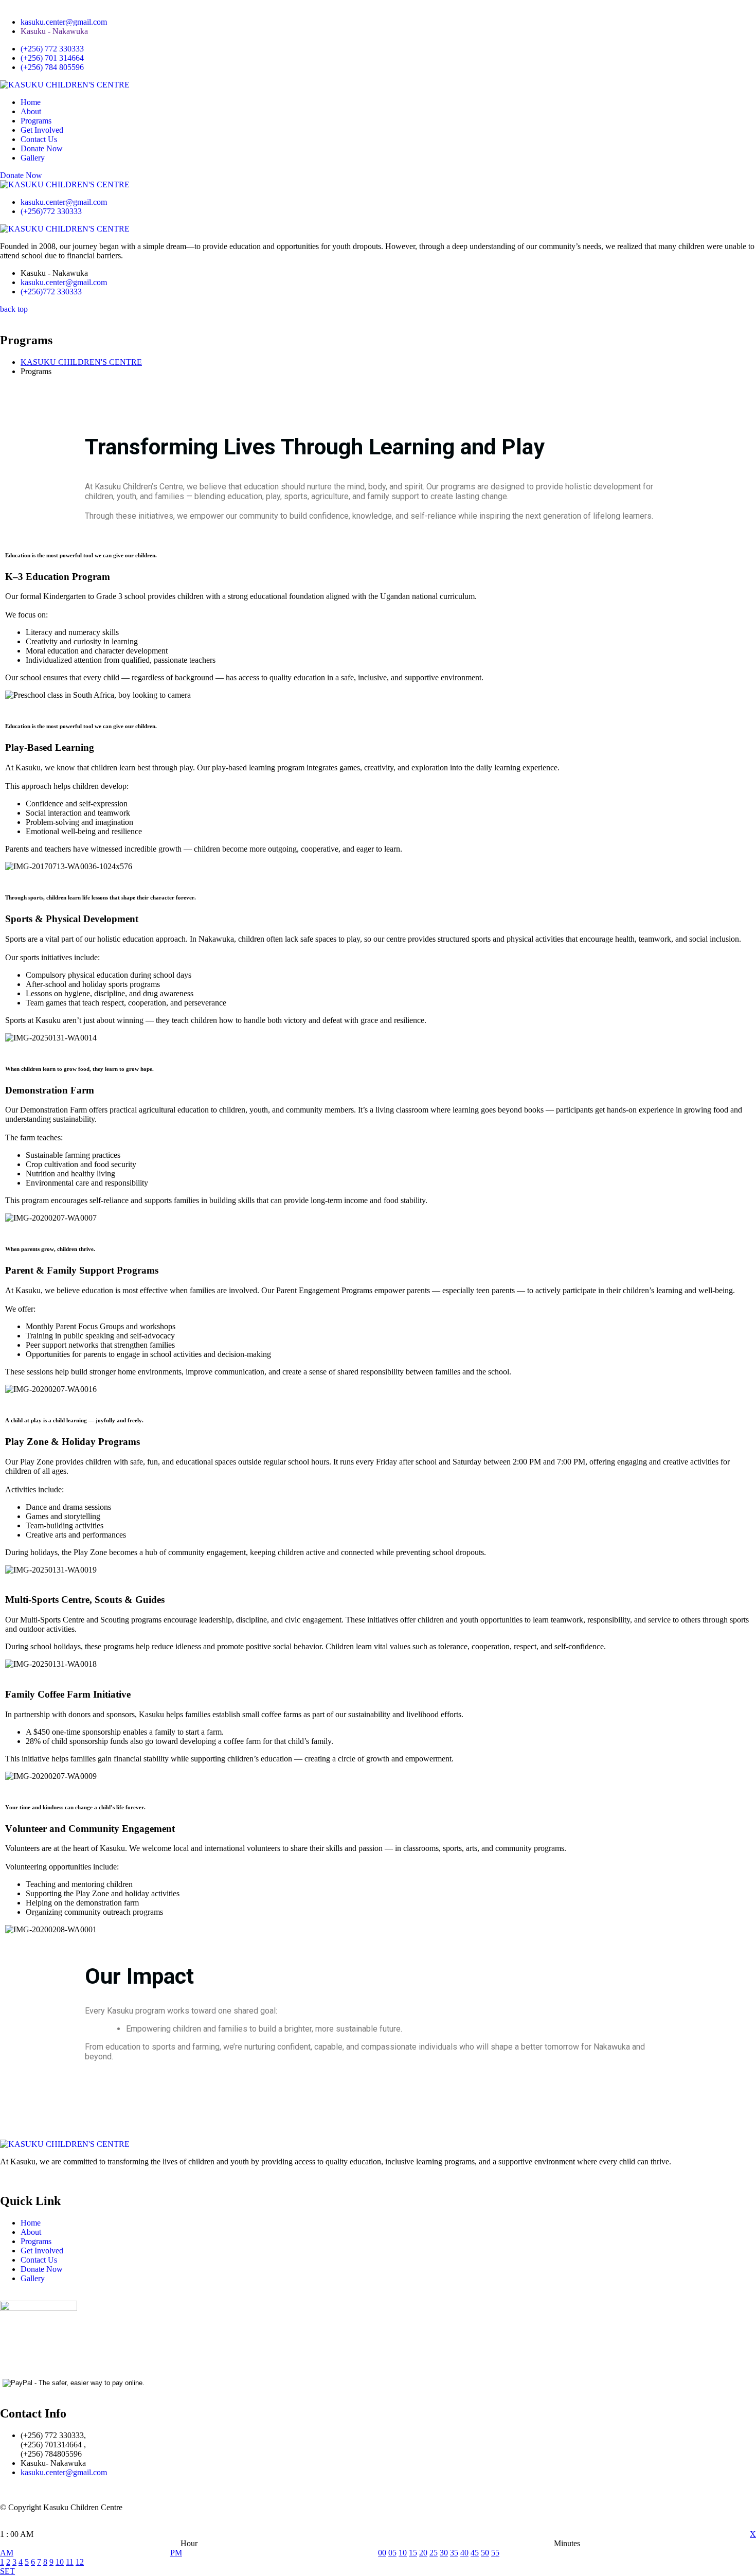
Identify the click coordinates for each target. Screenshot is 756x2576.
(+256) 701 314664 (52, 58)
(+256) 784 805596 (52, 67)
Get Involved (42, 130)
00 (382, 2553)
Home (31, 102)
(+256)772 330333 (51, 211)
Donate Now (42, 148)
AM (7, 2553)
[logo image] (65, 184)
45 (475, 2553)
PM (176, 2553)
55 (495, 2553)
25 (434, 2553)
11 (70, 2562)
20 (423, 2553)
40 (464, 2553)
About (31, 111)
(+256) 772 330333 (52, 49)
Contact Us (39, 139)
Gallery (33, 158)
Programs (36, 121)
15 (413, 2553)
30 (444, 2553)
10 (60, 2562)
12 (80, 2562)
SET (7, 2571)
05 (392, 2553)
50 (485, 2553)
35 (454, 2553)
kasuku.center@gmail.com (64, 22)
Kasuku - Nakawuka (54, 31)
